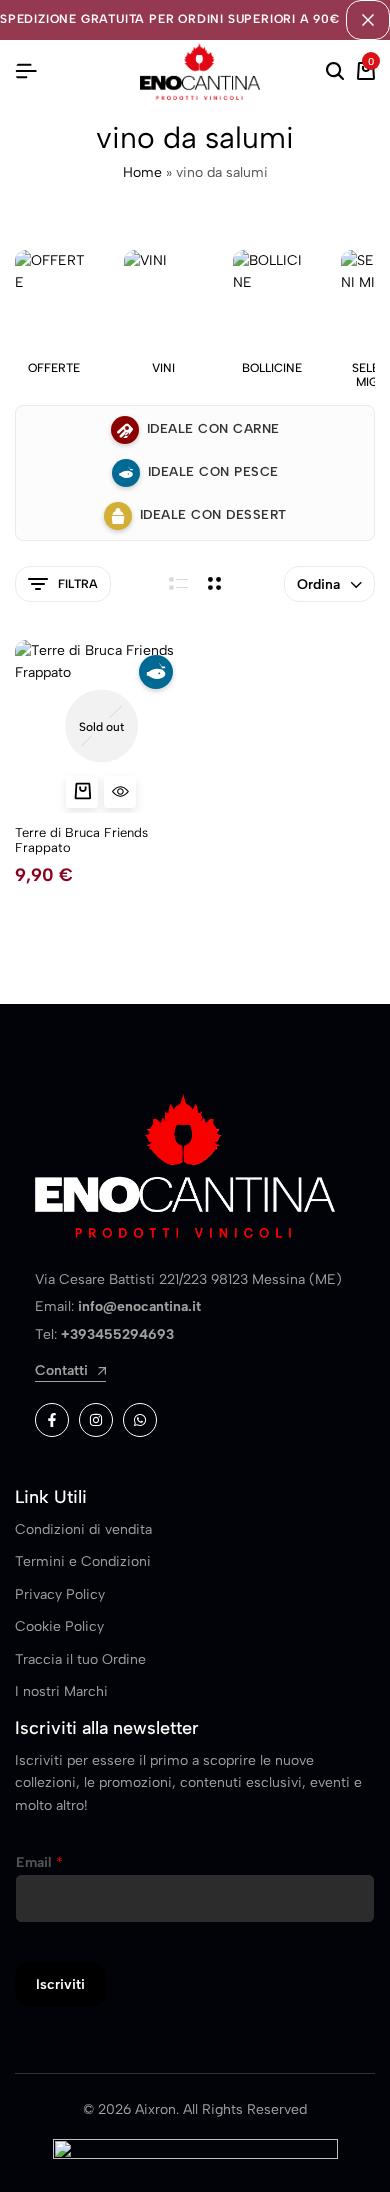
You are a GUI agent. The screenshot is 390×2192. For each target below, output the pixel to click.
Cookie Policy (59, 1626)
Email (39, 1862)
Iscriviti (60, 1984)
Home (142, 172)
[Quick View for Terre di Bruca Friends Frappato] (120, 792)
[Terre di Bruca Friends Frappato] (101, 726)
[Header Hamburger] (26, 71)
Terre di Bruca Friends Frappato (81, 840)
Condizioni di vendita (83, 1529)
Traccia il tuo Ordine (80, 1659)
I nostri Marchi (61, 1691)
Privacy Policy (60, 1594)
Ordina (318, 584)
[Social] (52, 1420)
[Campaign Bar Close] (368, 20)
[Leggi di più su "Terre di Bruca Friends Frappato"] (82, 792)
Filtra (78, 584)
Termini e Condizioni (83, 1561)
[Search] (335, 72)
